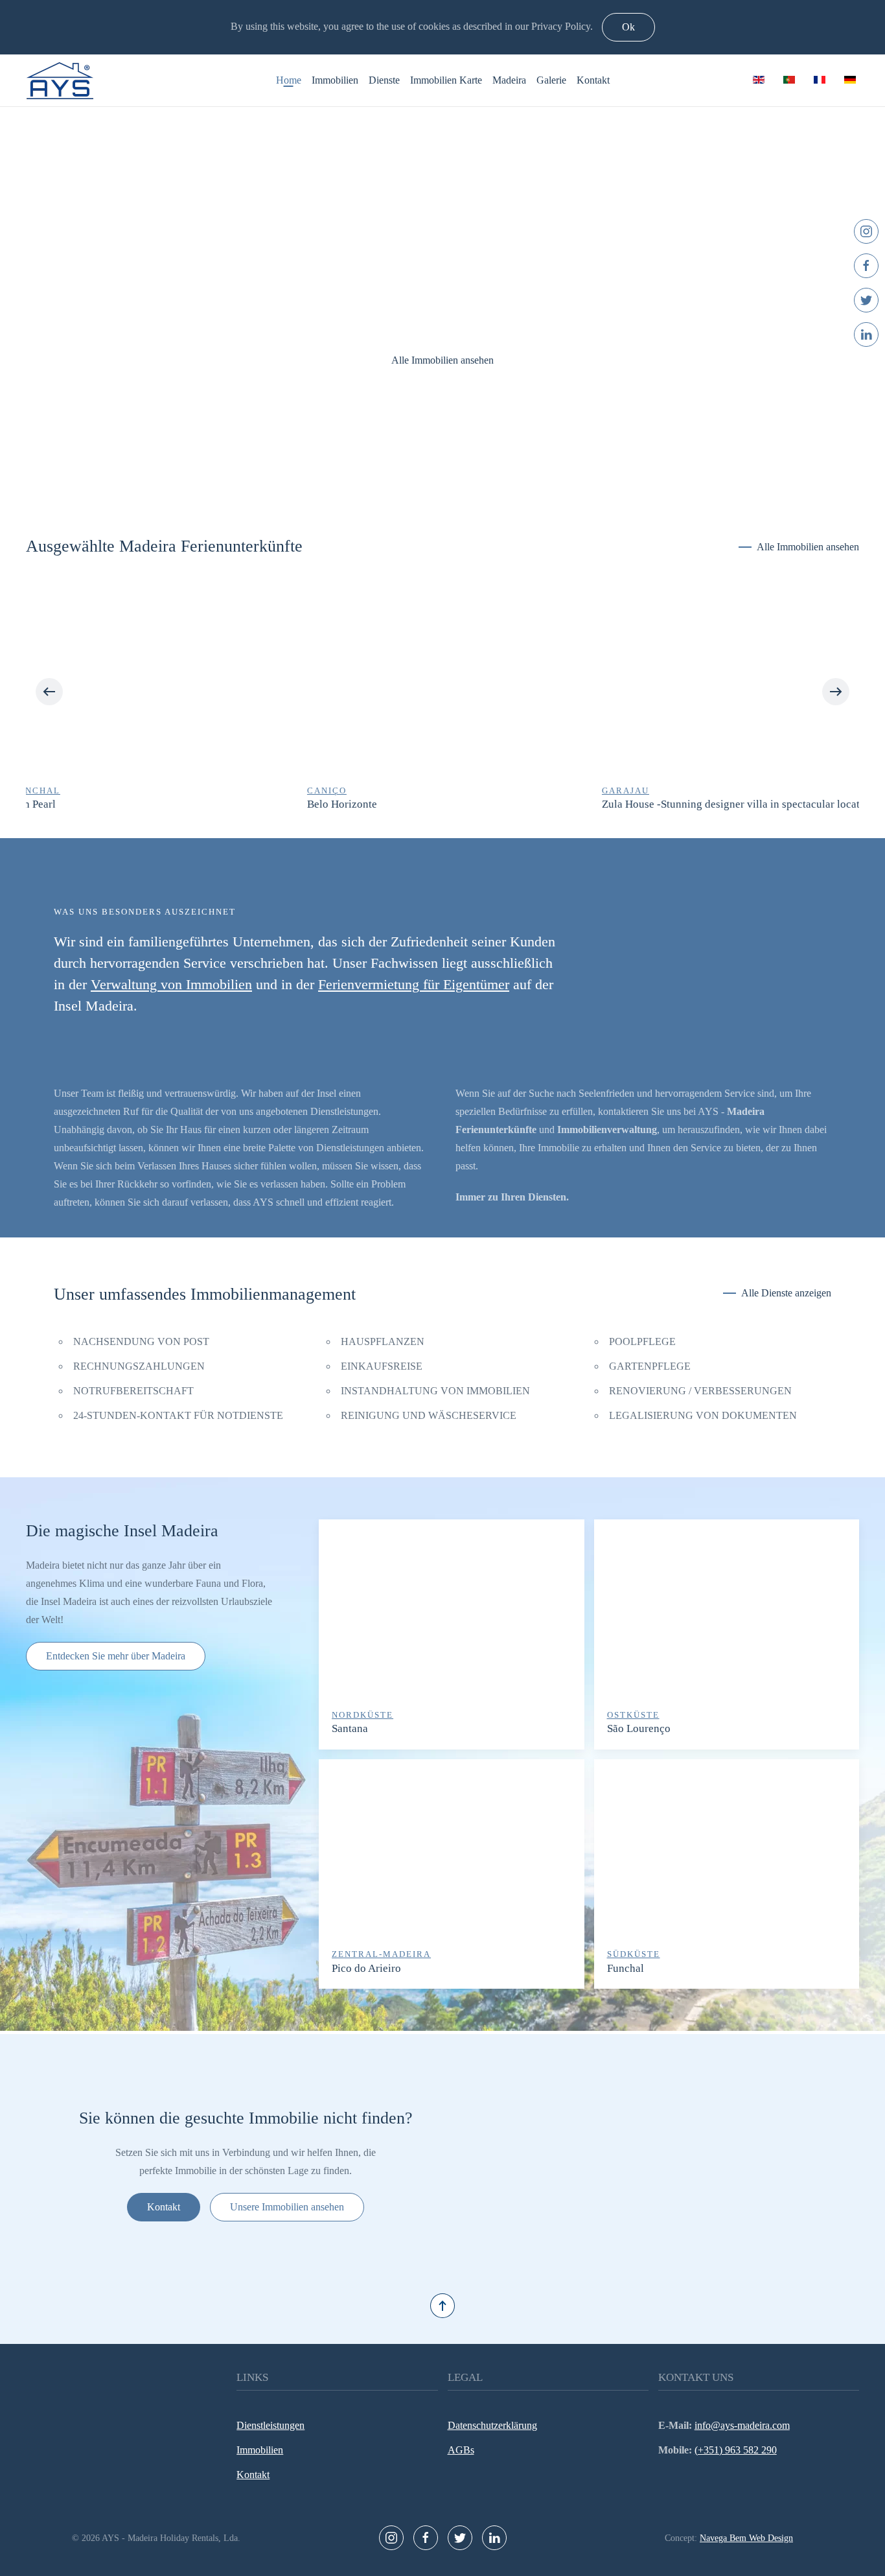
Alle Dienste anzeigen (786, 1293)
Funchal (626, 1968)
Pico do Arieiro (366, 1968)
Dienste (384, 80)
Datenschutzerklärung (492, 2425)
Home (289, 80)
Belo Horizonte (61, 805)
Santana (350, 1728)
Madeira (509, 80)
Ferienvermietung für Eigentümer (414, 984)
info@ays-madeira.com (742, 2425)
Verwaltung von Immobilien (171, 984)
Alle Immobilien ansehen (442, 360)
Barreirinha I (645, 805)
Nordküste (362, 1715)
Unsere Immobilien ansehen (287, 2207)
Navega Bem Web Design (746, 2538)
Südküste (634, 1954)
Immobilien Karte (446, 80)
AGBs (461, 2450)
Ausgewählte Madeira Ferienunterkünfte (164, 546)
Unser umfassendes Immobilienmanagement (205, 1294)
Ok (628, 27)
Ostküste (633, 1715)
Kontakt (593, 80)
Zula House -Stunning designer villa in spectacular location (457, 805)
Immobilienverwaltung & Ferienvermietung (456, 475)
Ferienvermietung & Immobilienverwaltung (429, 475)
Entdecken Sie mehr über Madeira (116, 1656)
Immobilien (335, 80)
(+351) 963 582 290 (736, 2450)
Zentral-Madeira (381, 1954)
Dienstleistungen (270, 2425)
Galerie (551, 80)
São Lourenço (639, 1728)
